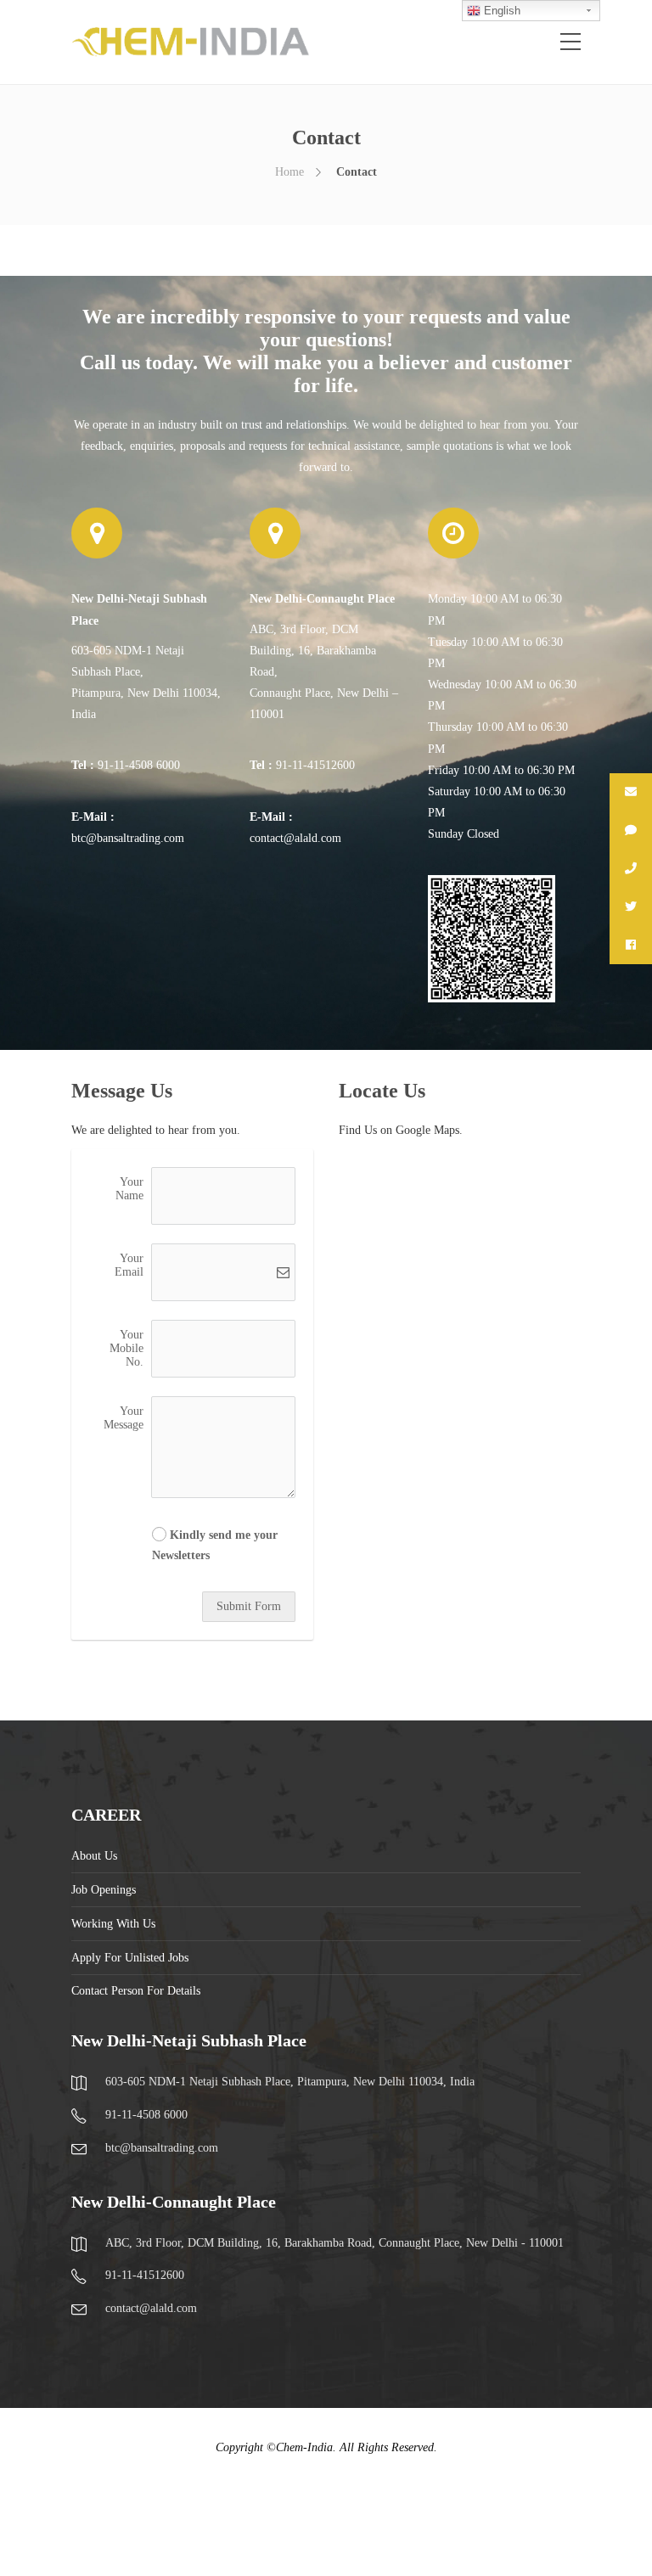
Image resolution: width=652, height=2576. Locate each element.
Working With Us (113, 1924)
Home (289, 172)
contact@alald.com (295, 838)
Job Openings (104, 1890)
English (500, 11)
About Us (94, 1856)
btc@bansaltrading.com (128, 838)
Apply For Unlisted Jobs (130, 1958)
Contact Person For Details (136, 1991)
